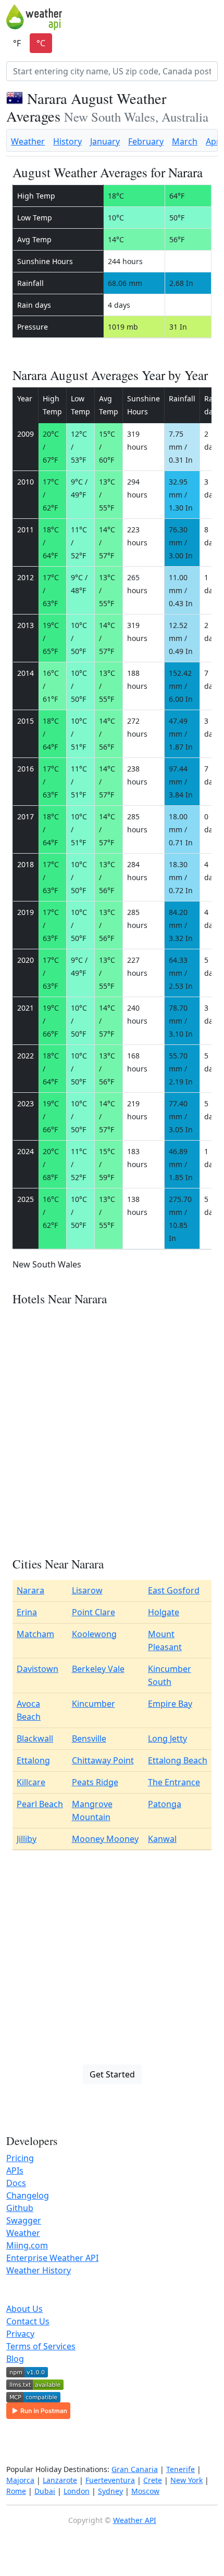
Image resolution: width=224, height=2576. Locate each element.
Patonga (165, 1804)
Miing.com (27, 2245)
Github (20, 2208)
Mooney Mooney (105, 1839)
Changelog (28, 2195)
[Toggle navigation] (211, 17)
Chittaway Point (103, 1760)
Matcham (35, 1634)
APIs (15, 2170)
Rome (16, 2491)
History (67, 141)
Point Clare (94, 1612)
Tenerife (181, 2469)
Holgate (164, 1612)
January (105, 141)
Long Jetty (167, 1738)
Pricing (20, 2158)
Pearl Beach (40, 1804)
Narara (30, 1590)
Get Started (112, 2074)
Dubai (45, 2491)
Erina (27, 1612)
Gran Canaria (135, 2469)
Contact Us (28, 2321)
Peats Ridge (95, 1782)
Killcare (31, 1782)
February (146, 141)
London (77, 2491)
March (185, 141)
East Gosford (174, 1590)
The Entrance (174, 1782)
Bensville (89, 1738)
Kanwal (162, 1839)
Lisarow (87, 1590)
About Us (24, 2309)
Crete (153, 2480)
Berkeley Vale (98, 1669)
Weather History (39, 2270)
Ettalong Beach (178, 1760)
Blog (15, 2359)
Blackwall (35, 1738)
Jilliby (27, 1839)
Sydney (110, 2491)
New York (186, 2480)
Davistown (38, 1669)
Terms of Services (41, 2346)
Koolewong (94, 1634)
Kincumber (94, 1704)
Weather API (135, 2520)
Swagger (24, 2220)
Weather (28, 141)
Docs (16, 2183)
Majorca (20, 2480)
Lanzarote (60, 2480)
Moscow (145, 2491)
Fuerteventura (110, 2480)
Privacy (20, 2334)
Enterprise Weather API (52, 2258)
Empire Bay (170, 1704)
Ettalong (33, 1760)
